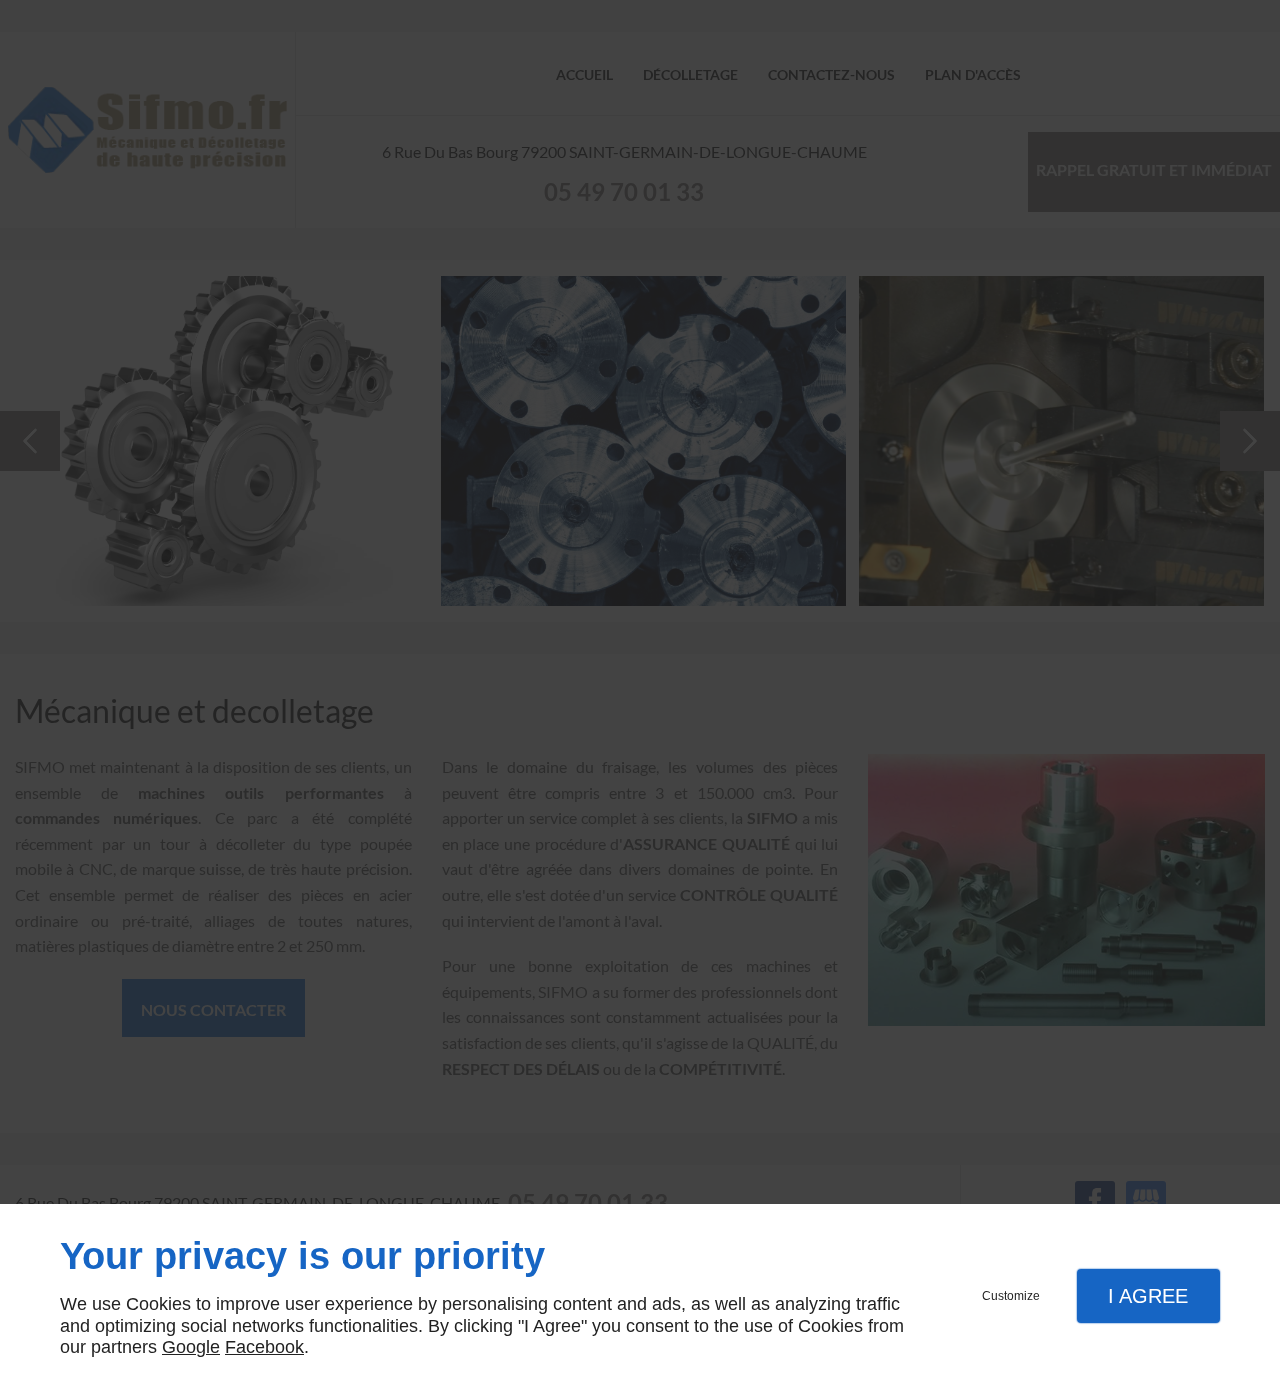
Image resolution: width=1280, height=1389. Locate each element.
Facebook (264, 1347)
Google (191, 1347)
